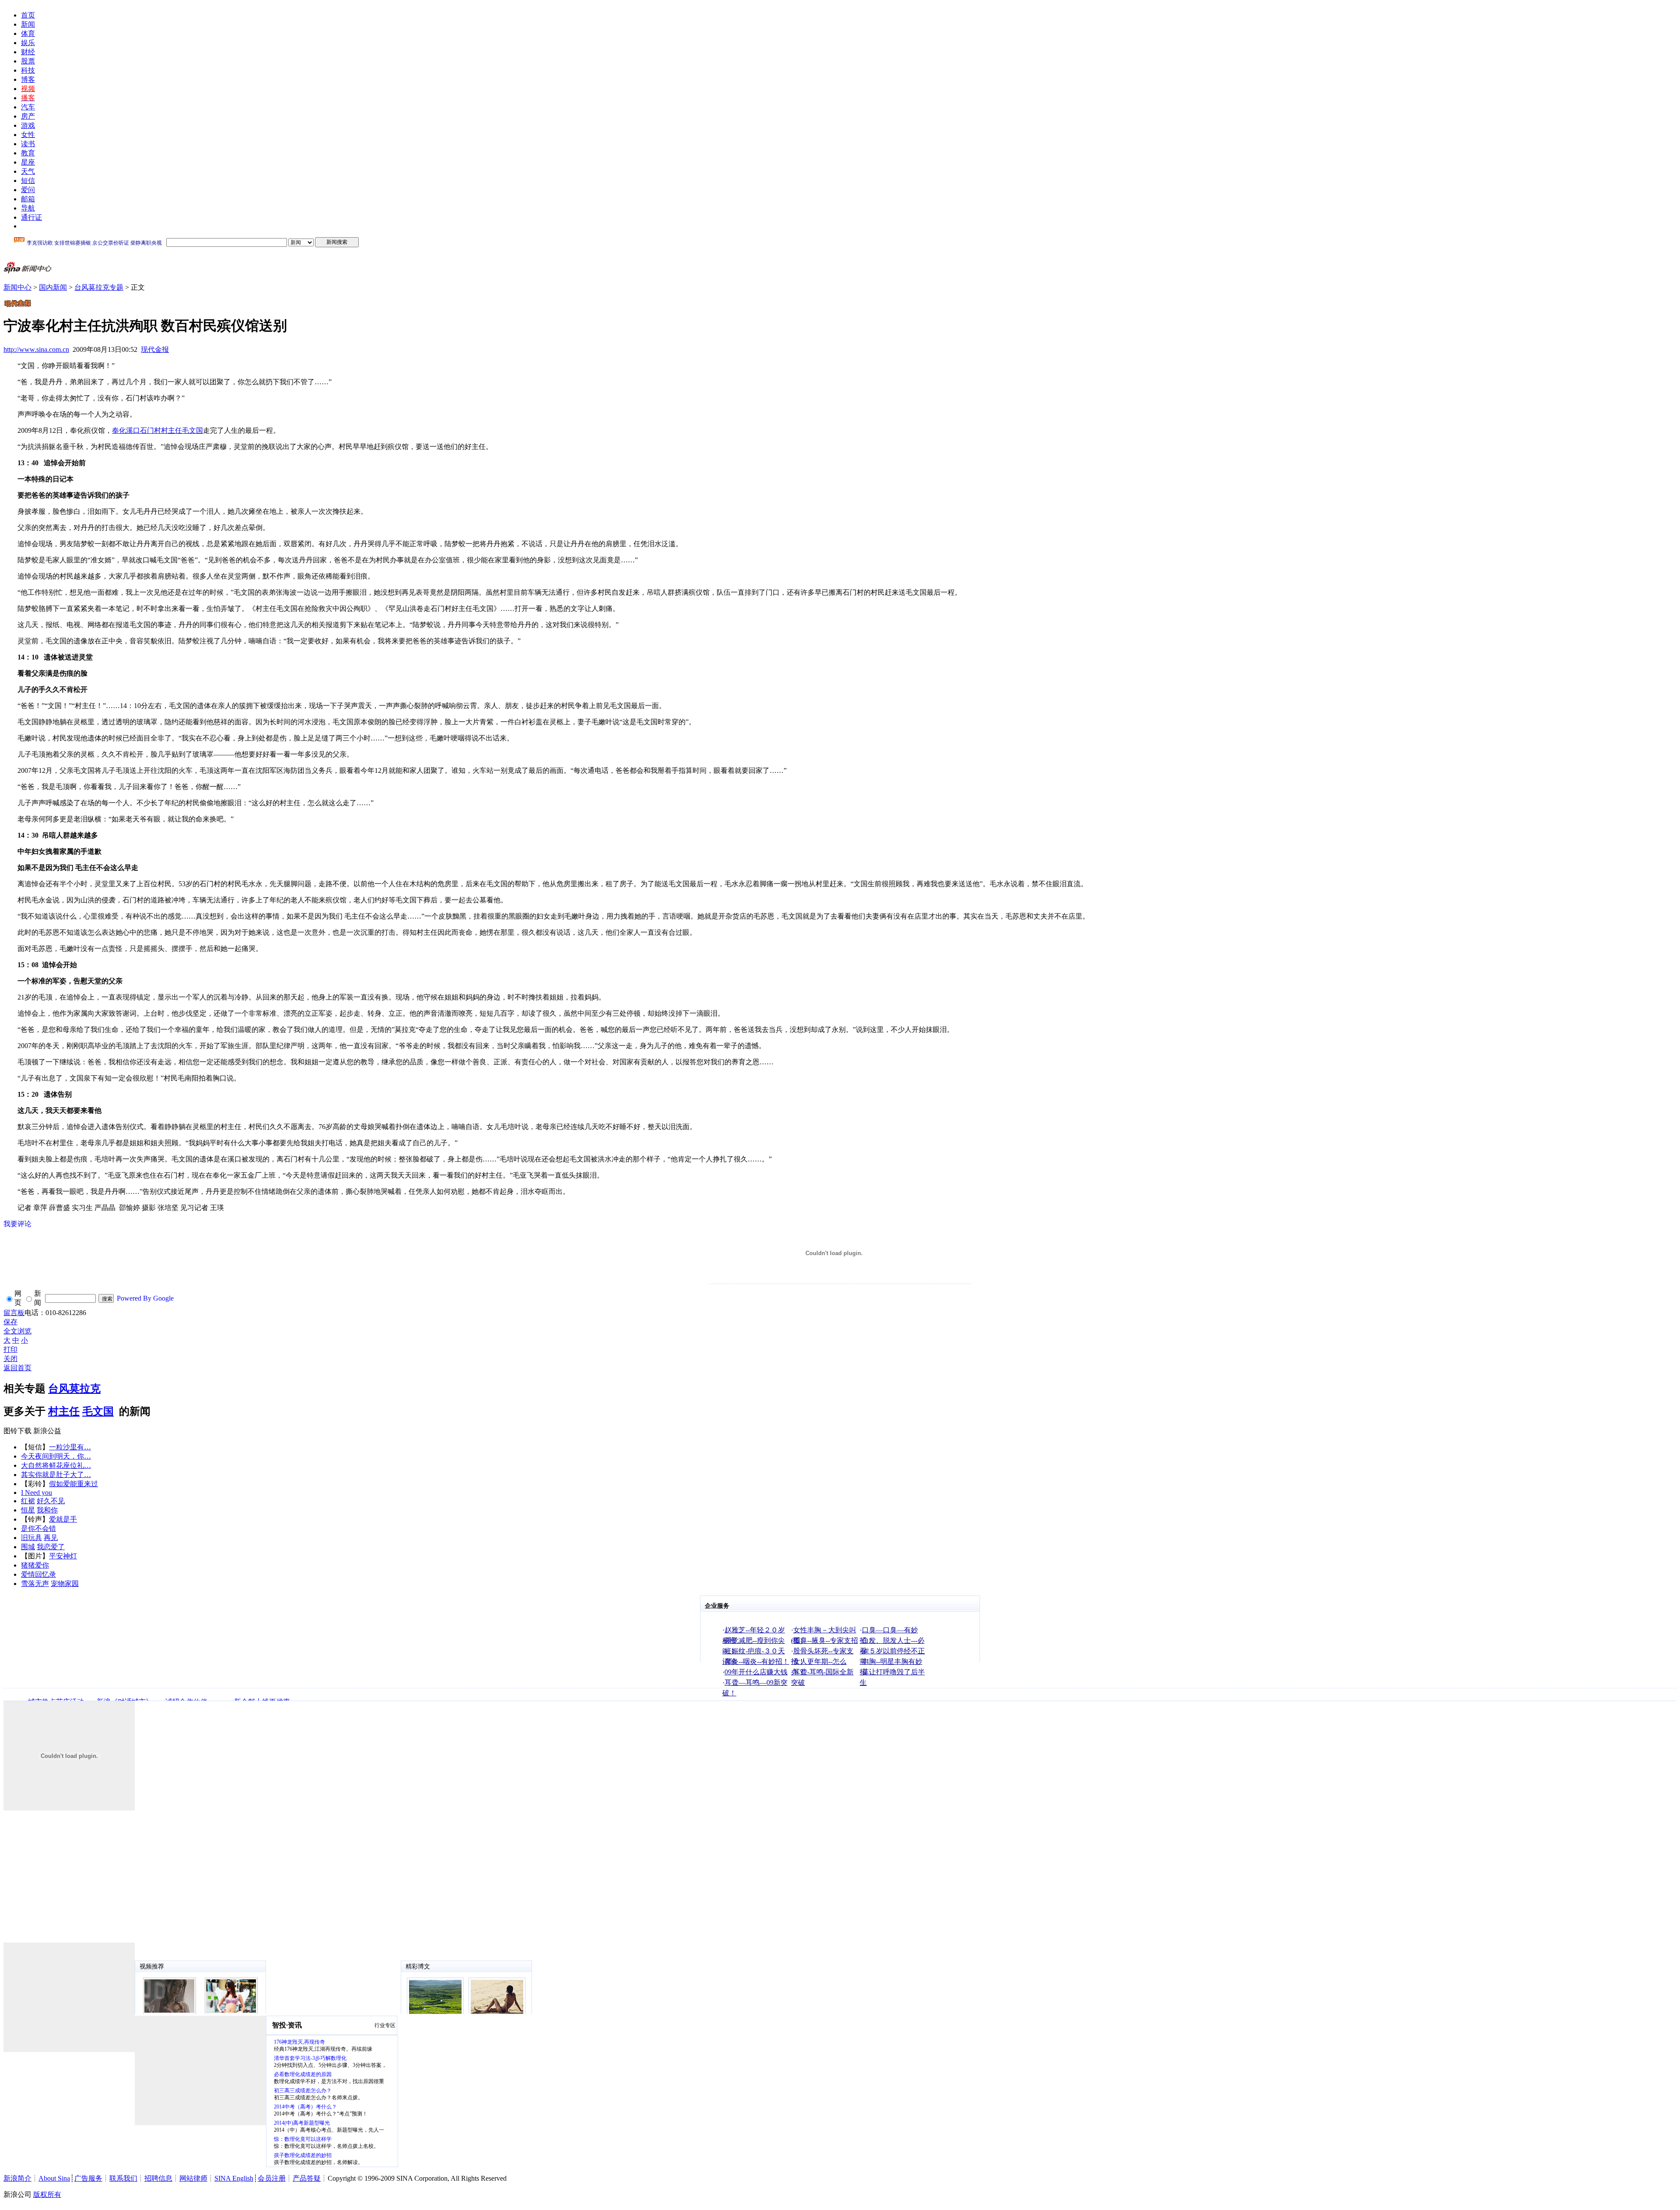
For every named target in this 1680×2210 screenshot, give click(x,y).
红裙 (28, 1501)
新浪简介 (17, 2178)
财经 (28, 52)
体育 (28, 33)
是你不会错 (38, 1528)
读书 (28, 144)
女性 (28, 135)
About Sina (54, 2178)
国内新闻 (53, 287)
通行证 (31, 217)
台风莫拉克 (74, 1389)
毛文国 (98, 1411)
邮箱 (28, 199)
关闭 (10, 1359)
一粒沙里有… (70, 1447)
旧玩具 (31, 1538)
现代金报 (155, 349)
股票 (28, 61)
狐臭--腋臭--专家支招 (826, 1640)
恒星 (28, 1510)
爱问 (28, 190)
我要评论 (17, 1224)
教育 (28, 153)
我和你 (47, 1510)
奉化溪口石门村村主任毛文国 (157, 430)
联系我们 (123, 2178)
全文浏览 (17, 1331)
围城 (28, 1547)
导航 (28, 208)
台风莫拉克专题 (99, 287)
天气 (28, 171)
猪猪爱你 (35, 1565)
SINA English (234, 2178)
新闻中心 (17, 287)
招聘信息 (158, 2178)
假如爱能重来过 (73, 1484)
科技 (28, 70)
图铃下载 (17, 1431)
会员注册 (272, 2178)
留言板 (14, 1313)
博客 (28, 79)
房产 (28, 116)
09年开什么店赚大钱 (756, 1672)
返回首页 (17, 1368)
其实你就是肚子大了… (56, 1475)
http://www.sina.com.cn (36, 349)
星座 (28, 162)
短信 (28, 181)
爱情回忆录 (38, 1574)
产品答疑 (307, 2178)
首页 (28, 15)
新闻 (28, 24)
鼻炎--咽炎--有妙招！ (757, 1661)
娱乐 (28, 43)
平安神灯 (63, 1556)
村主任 (64, 1411)
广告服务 (88, 2178)
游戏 (28, 125)
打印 (10, 1349)
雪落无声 (35, 1584)
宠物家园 (65, 1584)
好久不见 (51, 1501)
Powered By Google (145, 1298)
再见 (51, 1538)
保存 (10, 1322)
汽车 (28, 107)
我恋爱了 (51, 1547)
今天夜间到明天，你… (56, 1456)
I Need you (37, 1493)
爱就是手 (63, 1519)
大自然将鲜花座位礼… (56, 1465)
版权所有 (47, 2194)
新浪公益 (47, 1431)
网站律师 (193, 2178)
